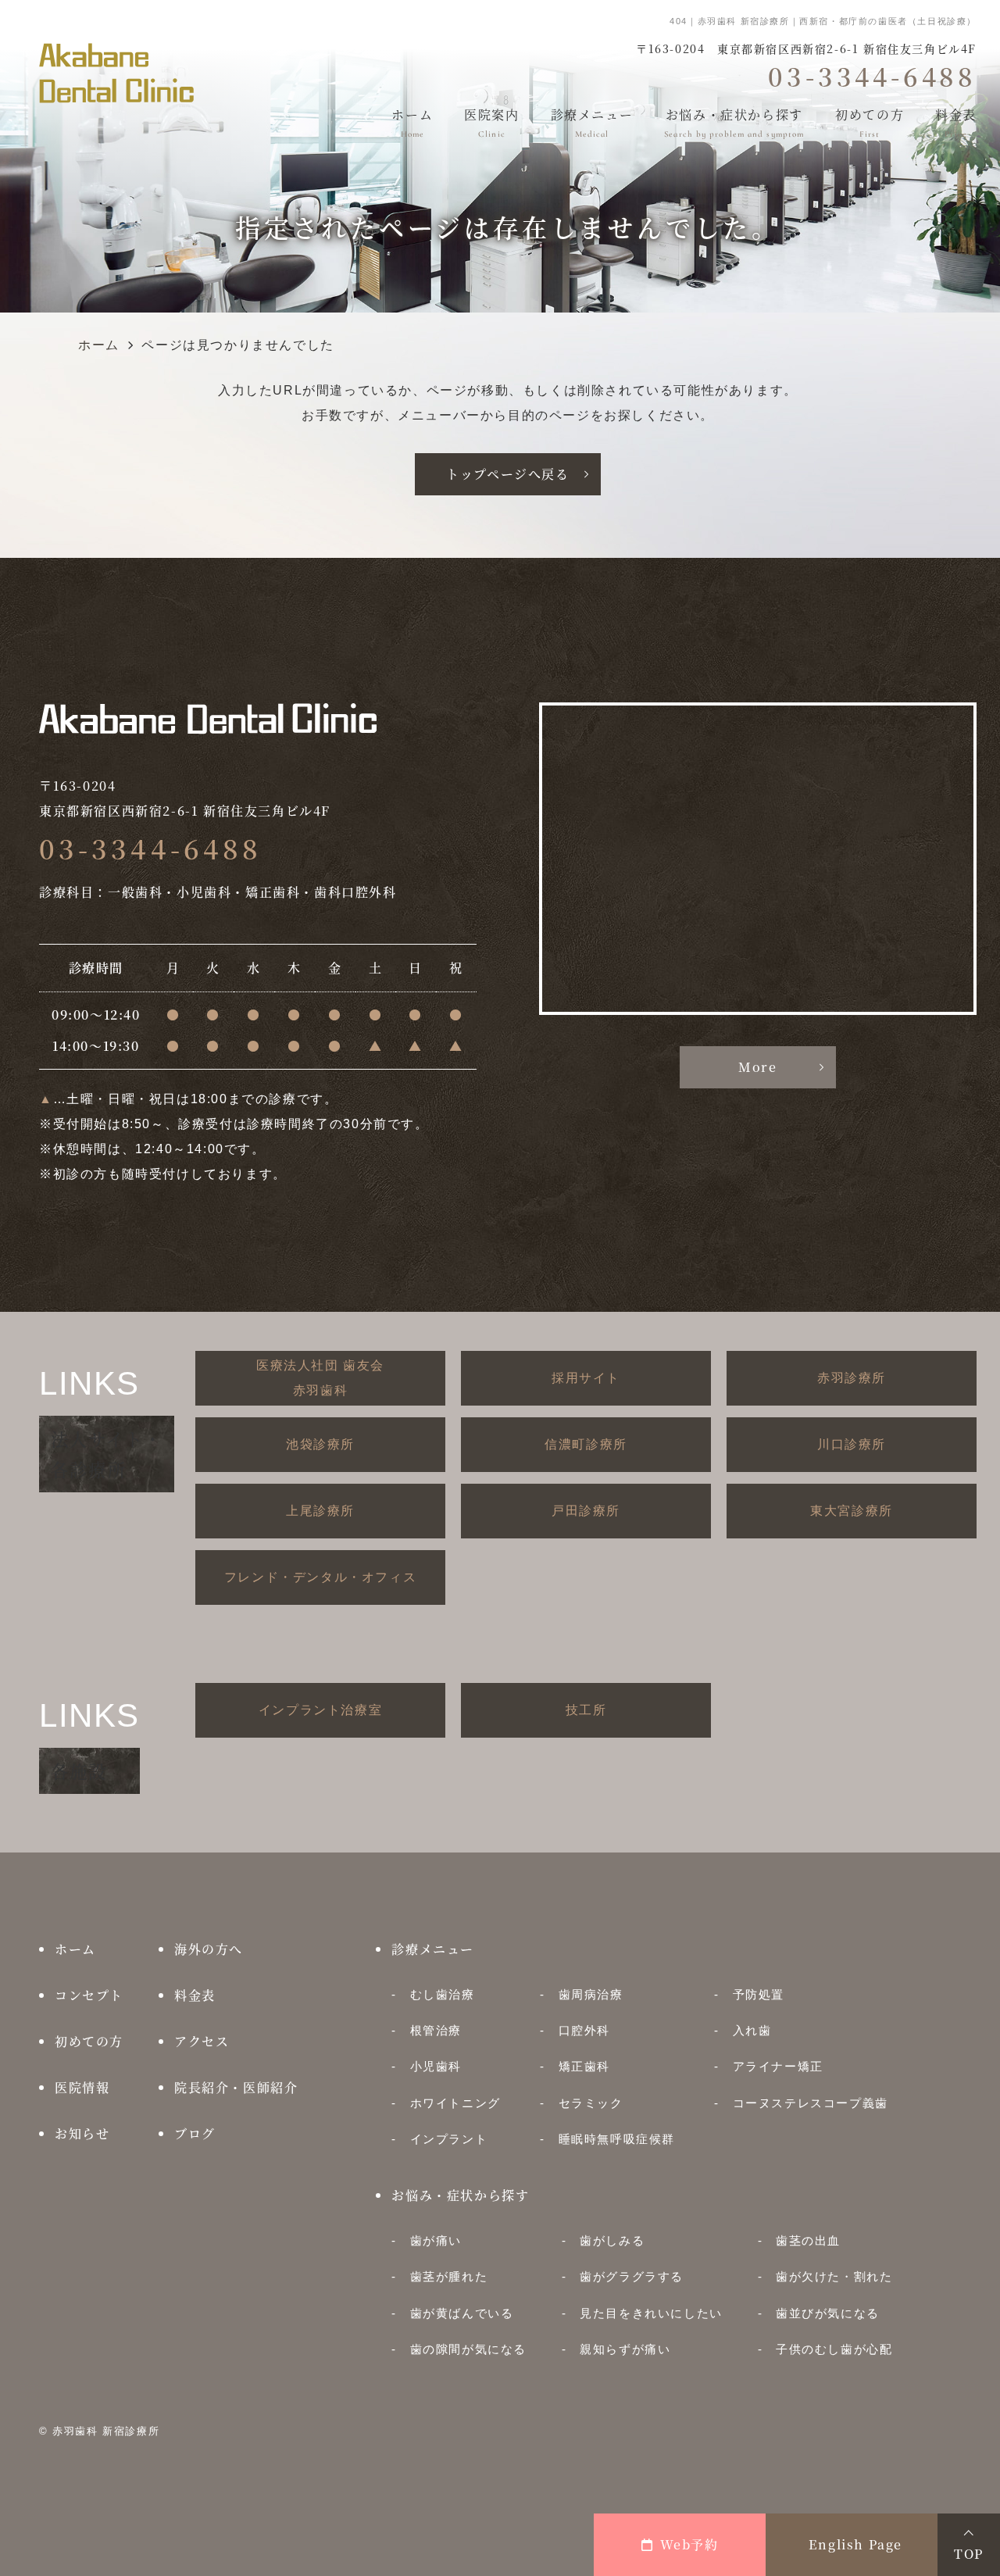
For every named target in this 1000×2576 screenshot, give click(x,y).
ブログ (195, 2133)
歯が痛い (436, 2240)
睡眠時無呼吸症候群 (617, 2139)
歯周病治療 (591, 1994)
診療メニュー (592, 122)
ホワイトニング (455, 2103)
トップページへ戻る (507, 474)
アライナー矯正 (778, 2066)
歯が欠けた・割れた (834, 2276)
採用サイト (586, 1378)
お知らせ (82, 2133)
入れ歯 (752, 2030)
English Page (855, 2544)
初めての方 (870, 122)
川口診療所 (852, 1444)
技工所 (586, 1710)
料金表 (956, 122)
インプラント (449, 2139)
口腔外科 (584, 2030)
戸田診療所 (586, 1511)
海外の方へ (209, 1949)
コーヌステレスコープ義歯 (810, 2103)
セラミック (591, 2103)
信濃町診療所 (586, 1444)
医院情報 (82, 2087)
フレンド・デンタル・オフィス (320, 1577)
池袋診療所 (320, 1444)
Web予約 (689, 2544)
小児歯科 (436, 2066)
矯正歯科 (584, 2066)
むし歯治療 (442, 1994)
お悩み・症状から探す (734, 122)
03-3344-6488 (150, 848)
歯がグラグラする (632, 2276)
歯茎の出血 (808, 2240)
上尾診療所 (320, 1511)
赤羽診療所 (852, 1378)
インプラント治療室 (320, 1710)
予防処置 (759, 1994)
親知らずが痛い (625, 2349)
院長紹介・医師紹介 (236, 2087)
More (757, 1067)
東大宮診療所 (852, 1511)
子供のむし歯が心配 (834, 2349)
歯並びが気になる (828, 2313)
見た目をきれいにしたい (651, 2313)
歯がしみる (612, 2240)
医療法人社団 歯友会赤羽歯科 (320, 1378)
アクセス (202, 2041)
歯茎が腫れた (449, 2276)
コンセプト (89, 1995)
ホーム (412, 122)
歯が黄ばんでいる (462, 2313)
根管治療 (436, 2030)
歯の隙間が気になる (468, 2349)
